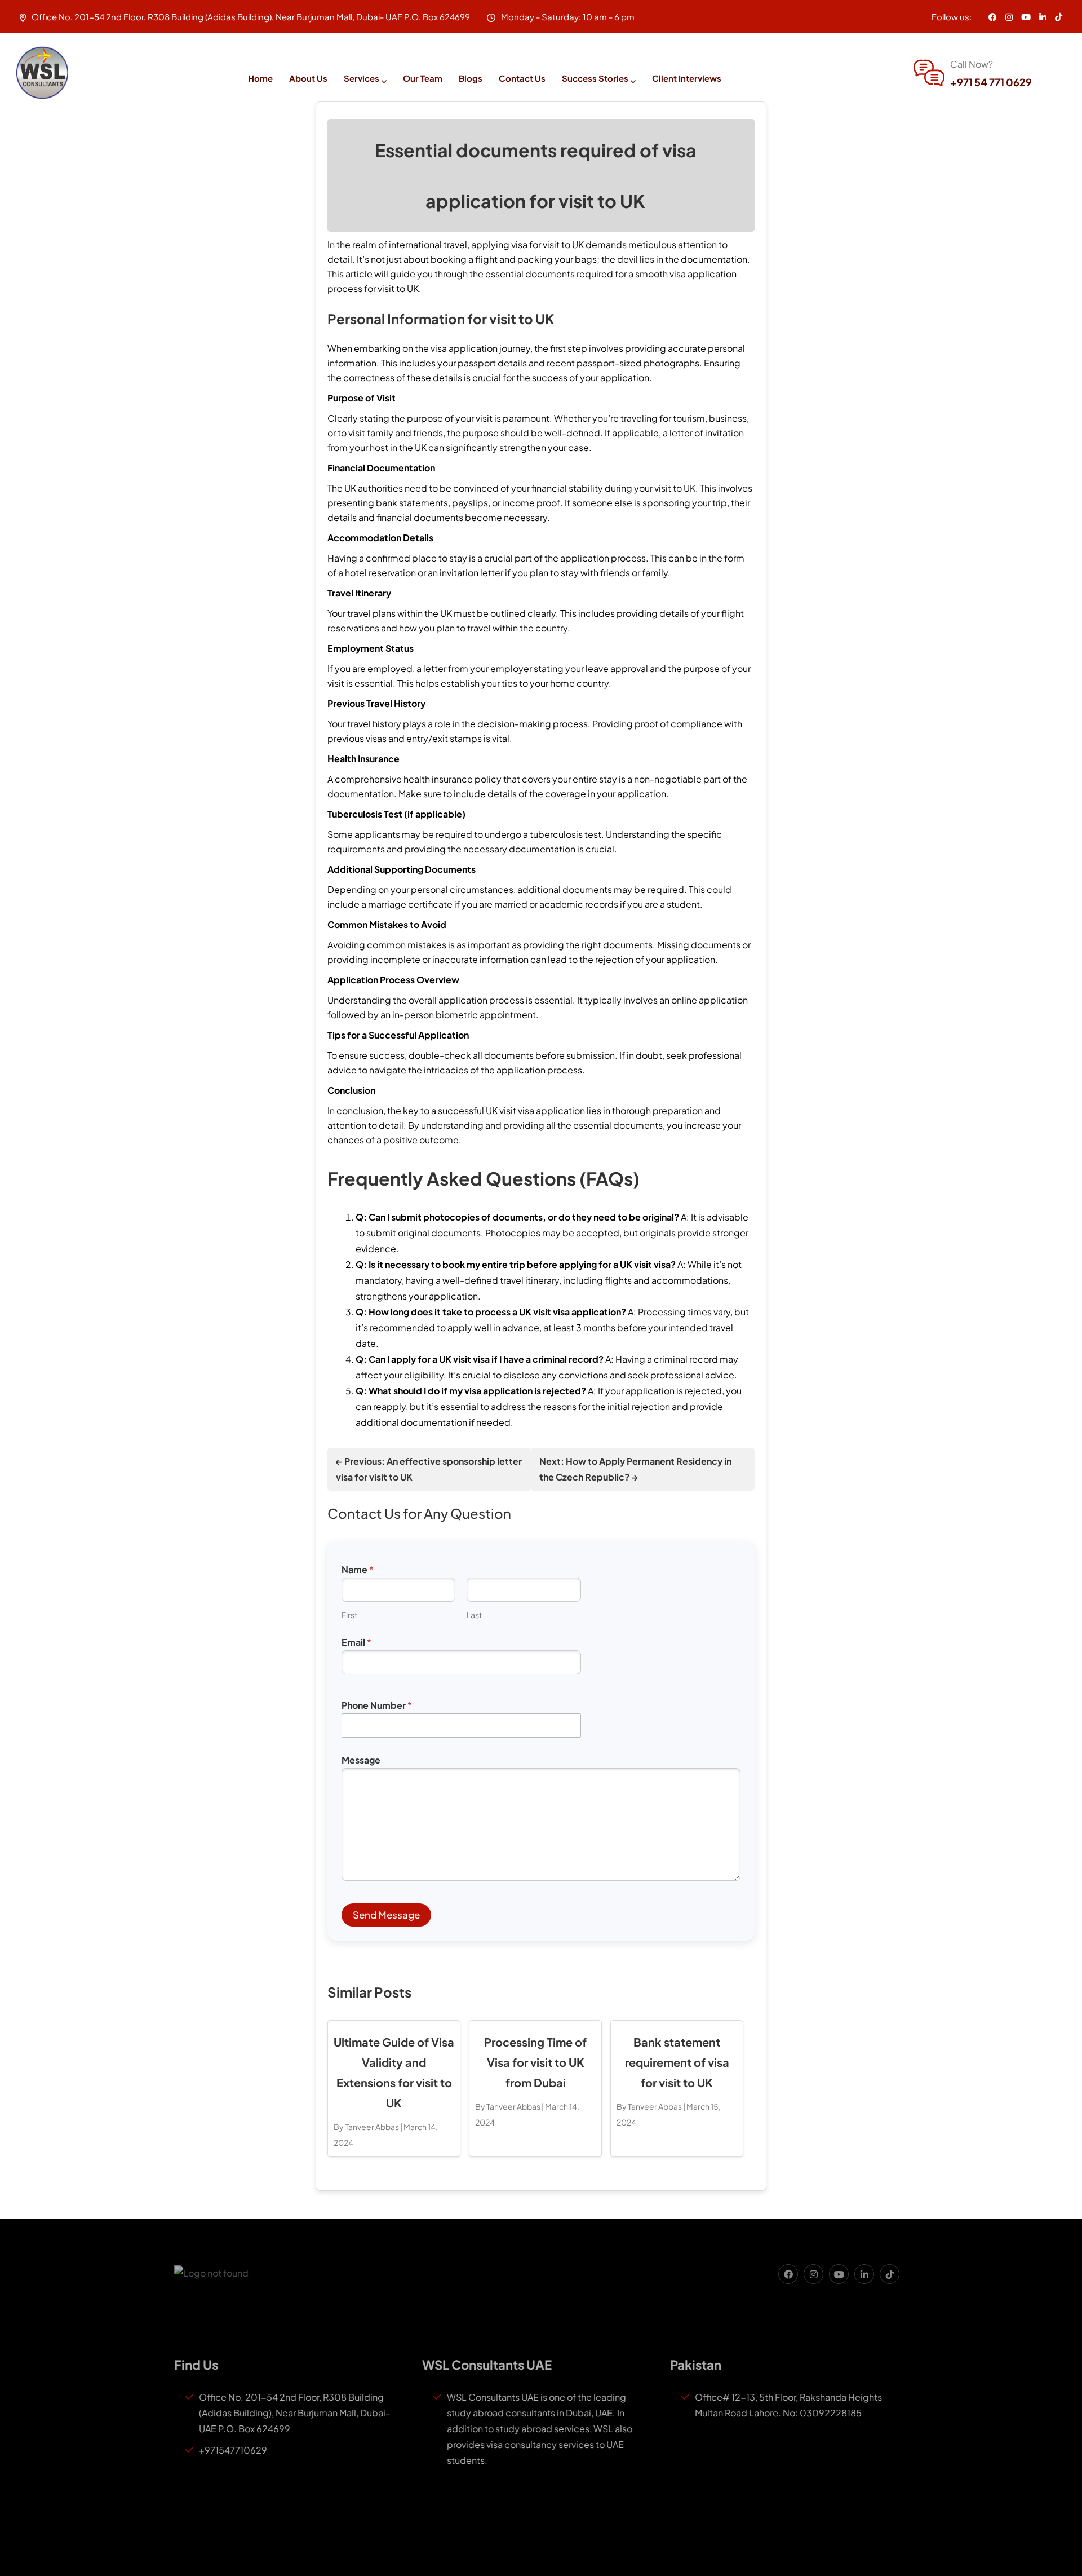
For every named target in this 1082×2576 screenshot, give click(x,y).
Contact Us (522, 78)
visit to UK (563, 244)
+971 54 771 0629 (991, 82)
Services (362, 78)
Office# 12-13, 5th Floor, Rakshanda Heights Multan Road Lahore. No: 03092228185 (792, 2405)
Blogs (471, 78)
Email (356, 1642)
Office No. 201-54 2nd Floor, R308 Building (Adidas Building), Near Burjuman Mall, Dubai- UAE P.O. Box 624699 (298, 2413)
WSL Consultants (489, 2550)
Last (474, 1615)
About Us (308, 78)
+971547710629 (236, 2450)
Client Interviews (687, 78)
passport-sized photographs (638, 363)
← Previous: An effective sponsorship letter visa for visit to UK (429, 1469)
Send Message (386, 1915)
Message (361, 1760)
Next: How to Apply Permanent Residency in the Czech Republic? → (635, 1469)
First (349, 1615)
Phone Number (377, 1705)
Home (260, 78)
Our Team (423, 78)
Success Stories (595, 78)
